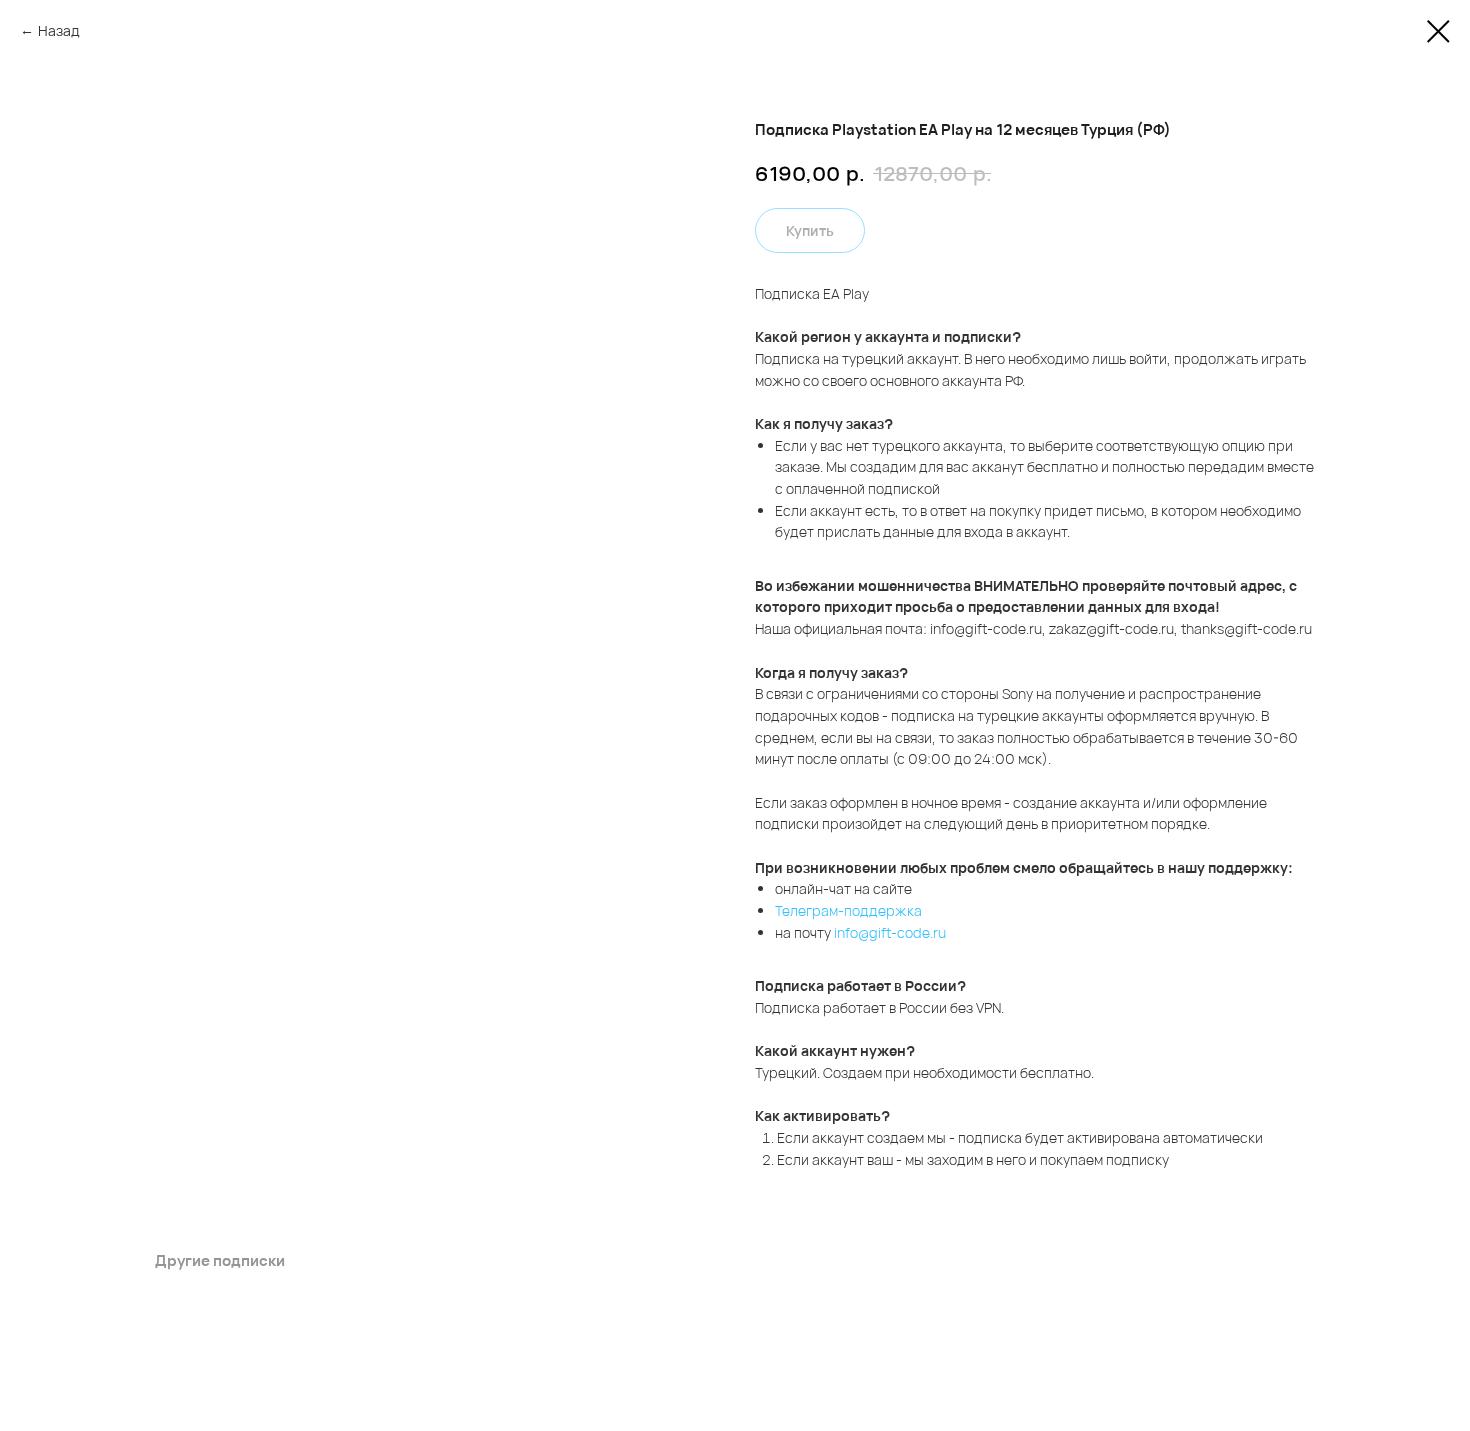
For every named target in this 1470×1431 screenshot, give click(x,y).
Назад (59, 30)
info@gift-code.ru (890, 932)
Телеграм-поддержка (848, 910)
